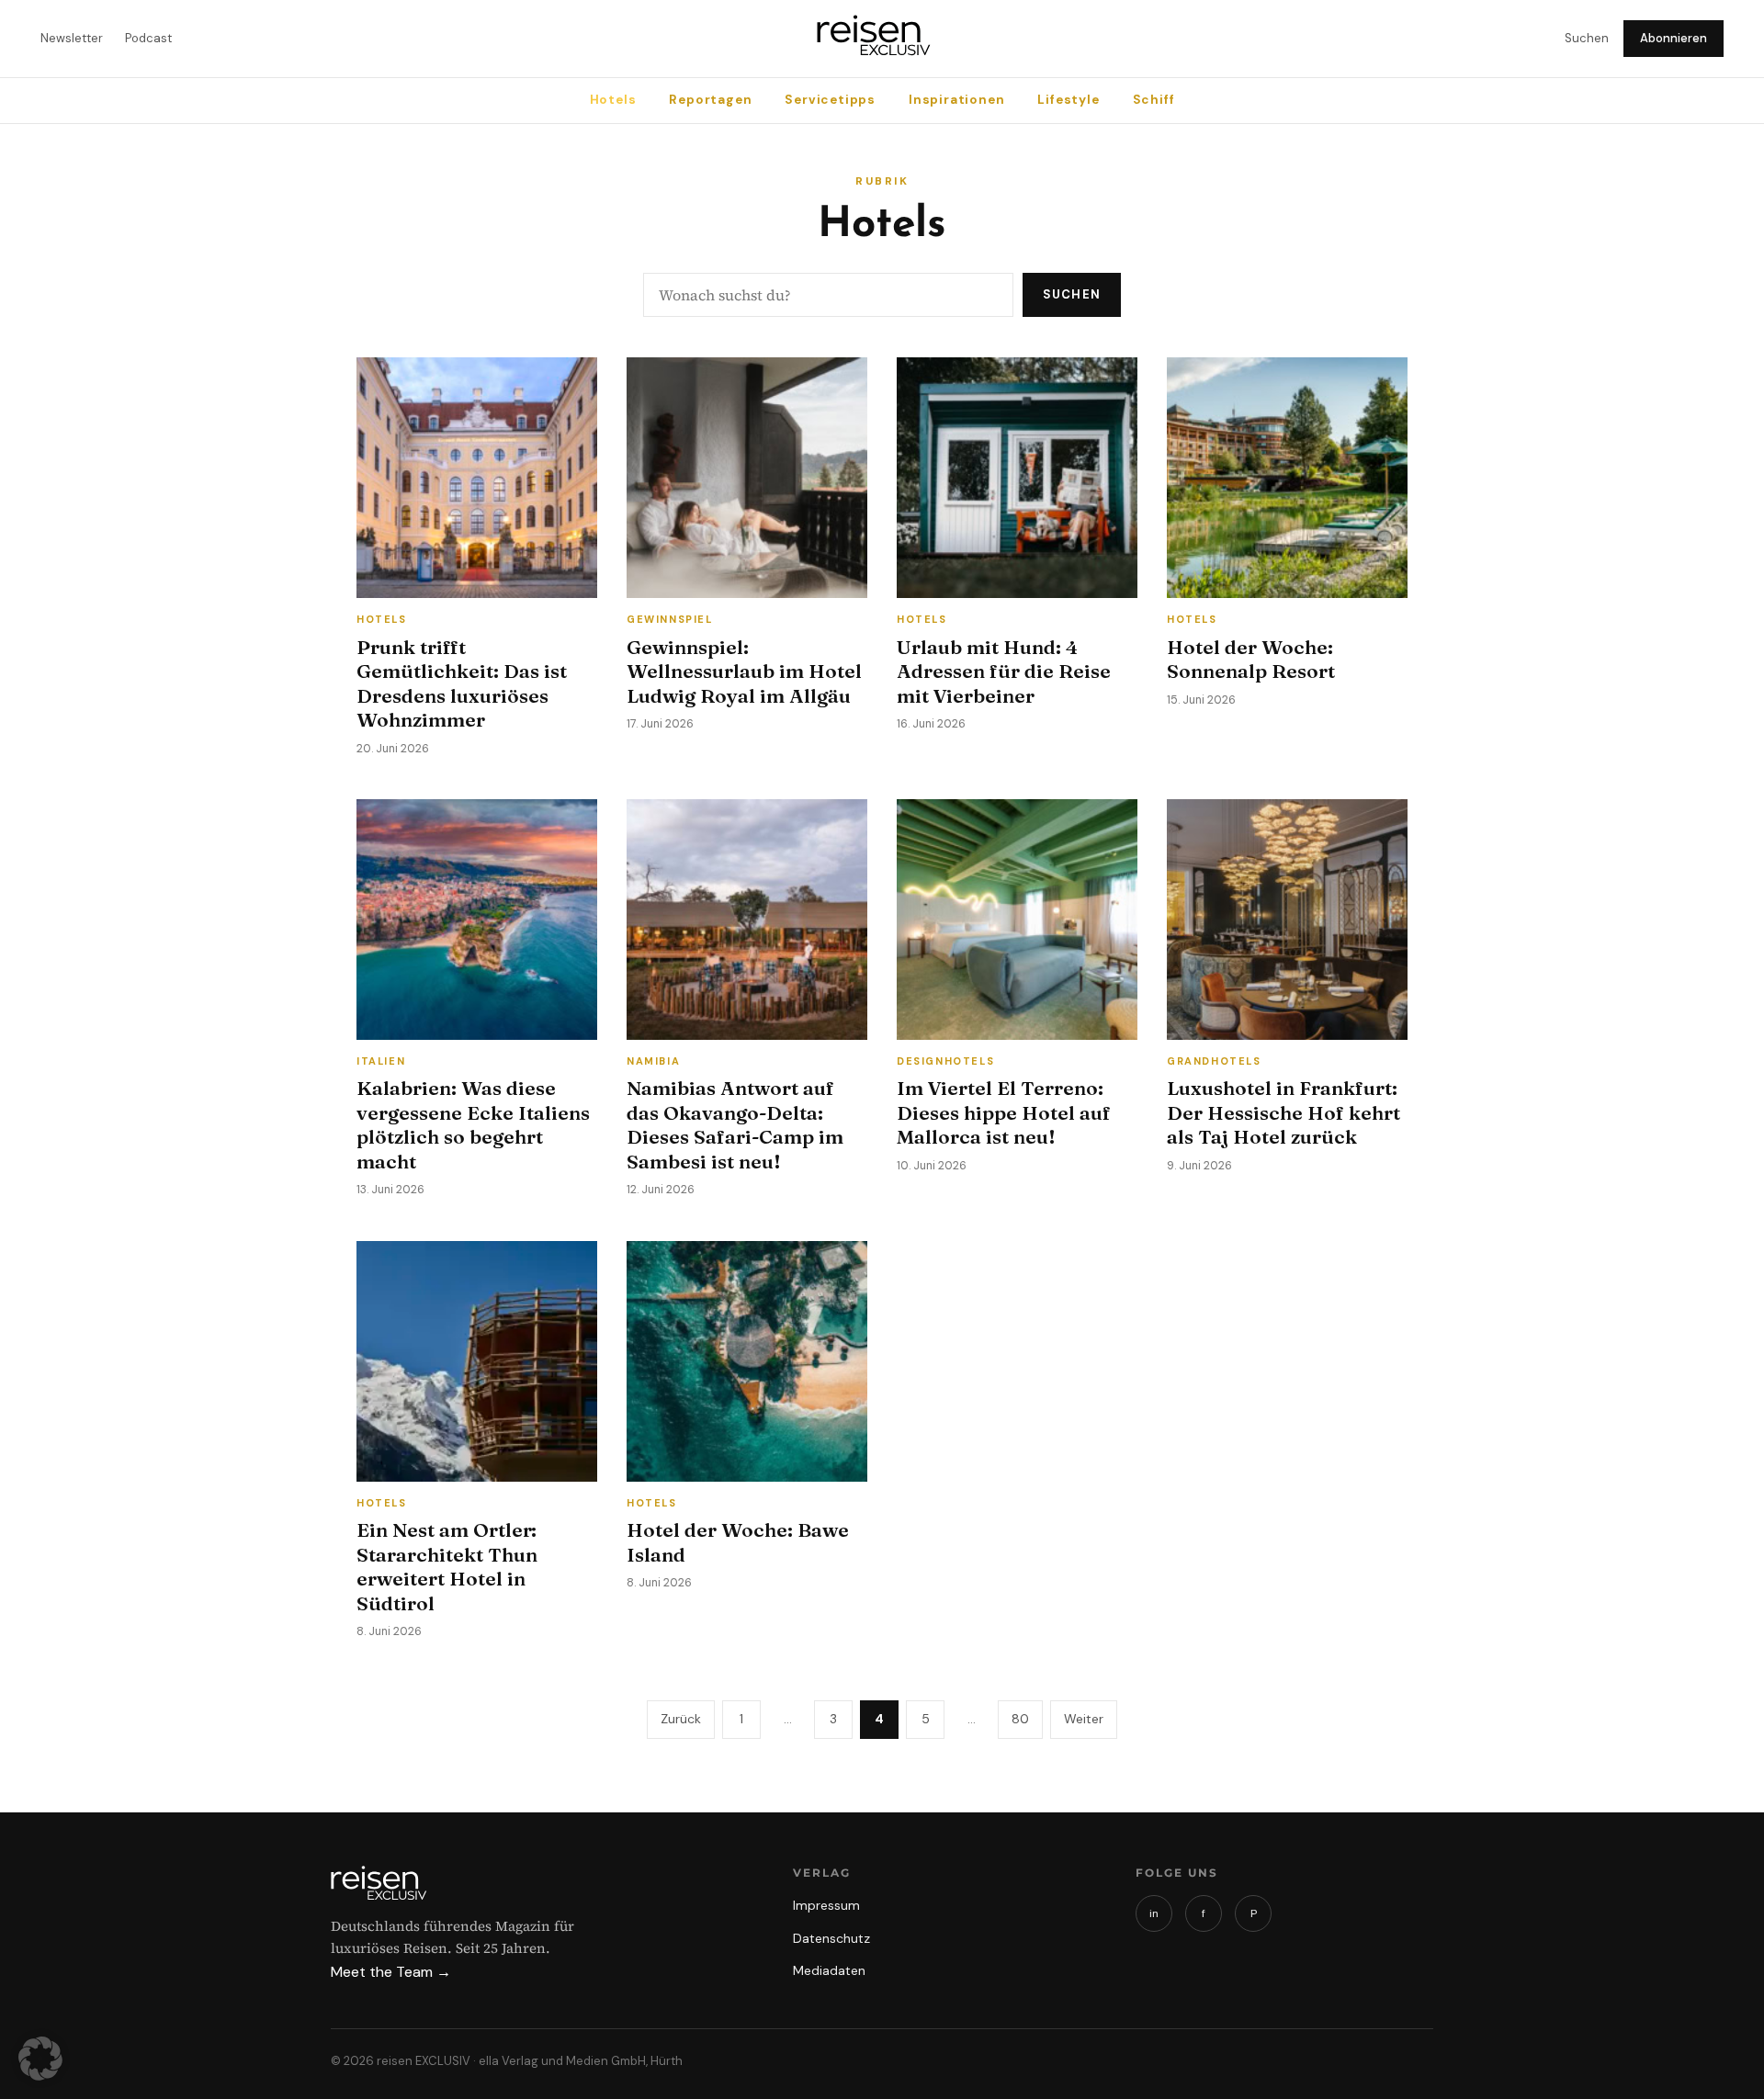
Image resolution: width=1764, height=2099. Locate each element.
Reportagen (710, 100)
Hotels (613, 100)
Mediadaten (829, 1970)
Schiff (1154, 100)
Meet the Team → (391, 1972)
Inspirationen (956, 100)
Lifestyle (1068, 100)
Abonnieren (1674, 38)
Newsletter (72, 38)
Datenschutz (831, 1938)
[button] (40, 2059)
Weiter (1084, 1719)
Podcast (148, 38)
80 (1020, 1719)
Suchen (1587, 38)
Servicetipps (830, 100)
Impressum (826, 1905)
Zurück (681, 1719)
